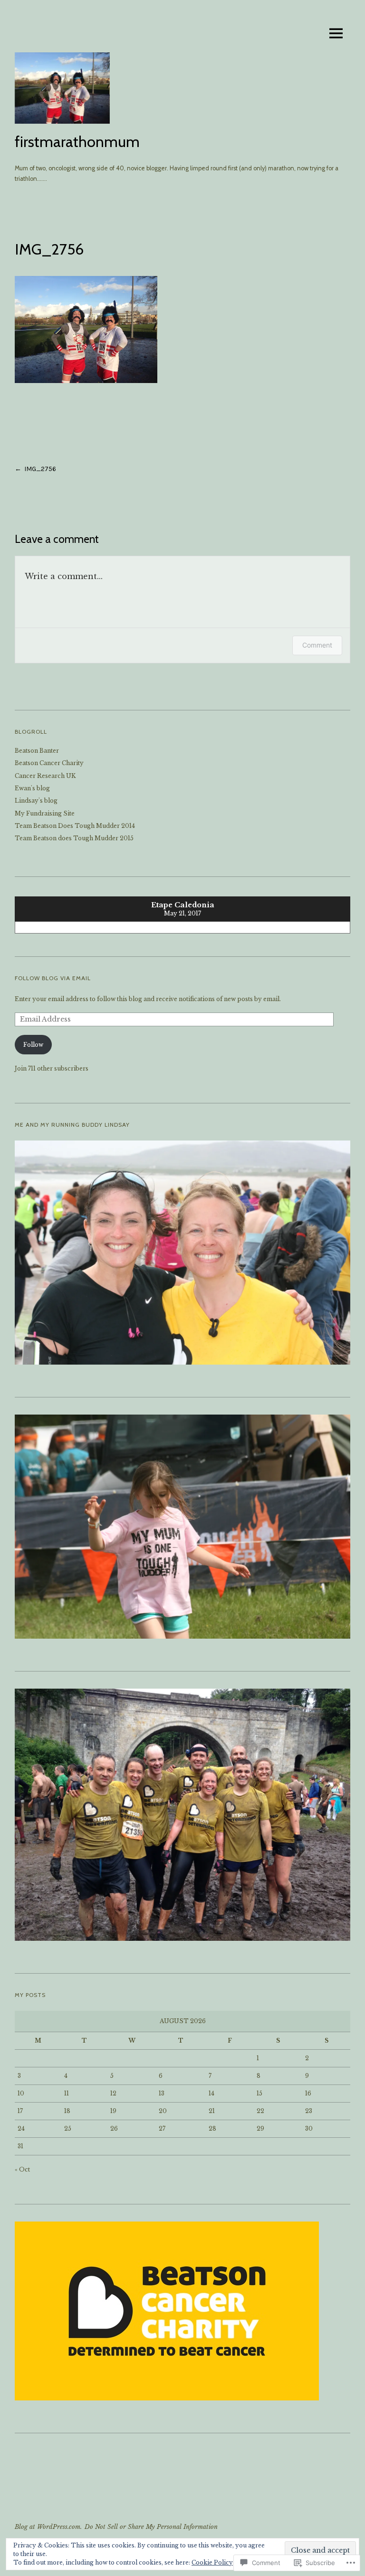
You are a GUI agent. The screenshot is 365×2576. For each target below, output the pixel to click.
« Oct (22, 2169)
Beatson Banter (37, 751)
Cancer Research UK (45, 776)
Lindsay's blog (36, 801)
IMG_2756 (40, 469)
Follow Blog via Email (53, 978)
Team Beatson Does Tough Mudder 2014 (75, 826)
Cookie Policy (212, 2562)
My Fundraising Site (45, 813)
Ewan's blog (32, 788)
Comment (317, 645)
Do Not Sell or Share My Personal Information (151, 2527)
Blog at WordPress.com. (48, 2527)
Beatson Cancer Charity (49, 763)
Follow (33, 1045)
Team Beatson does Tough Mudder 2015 (74, 838)
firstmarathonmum (77, 142)
